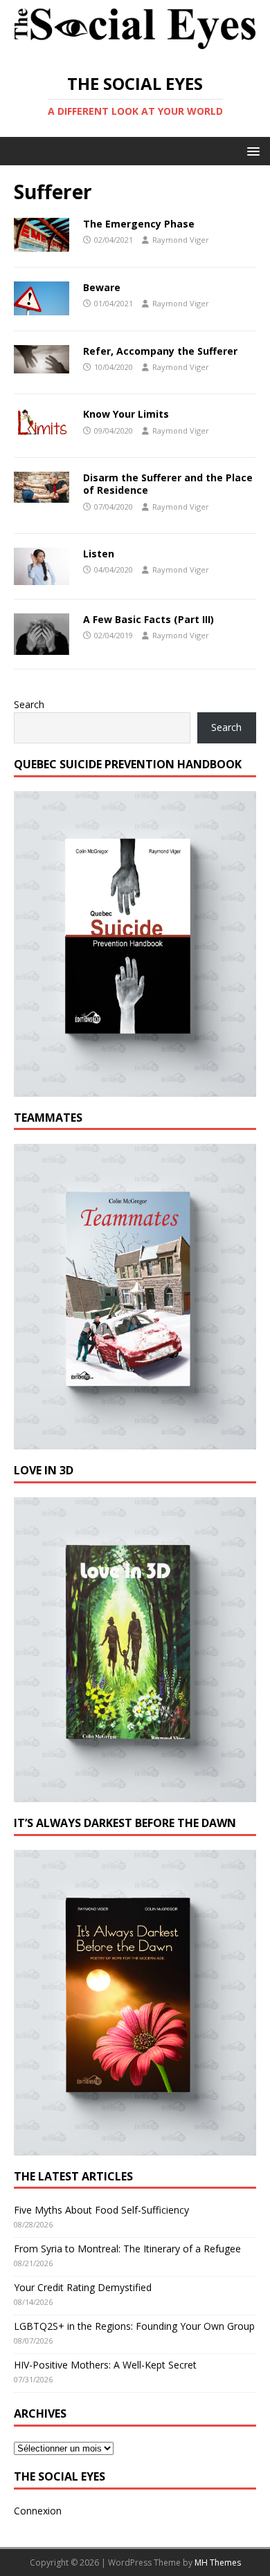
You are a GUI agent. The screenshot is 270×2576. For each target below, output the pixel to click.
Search (29, 704)
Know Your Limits (126, 414)
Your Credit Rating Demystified (83, 2287)
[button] (251, 150)
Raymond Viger (181, 240)
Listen (99, 554)
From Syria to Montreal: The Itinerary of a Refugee (127, 2249)
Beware (102, 287)
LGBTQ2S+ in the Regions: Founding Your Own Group (134, 2326)
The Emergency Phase (139, 224)
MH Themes (218, 2563)
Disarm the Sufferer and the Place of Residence (168, 484)
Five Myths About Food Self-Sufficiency (101, 2210)
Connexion (38, 2511)
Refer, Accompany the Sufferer (160, 351)
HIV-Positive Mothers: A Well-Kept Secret (105, 2365)
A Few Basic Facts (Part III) (148, 619)
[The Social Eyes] (135, 50)
